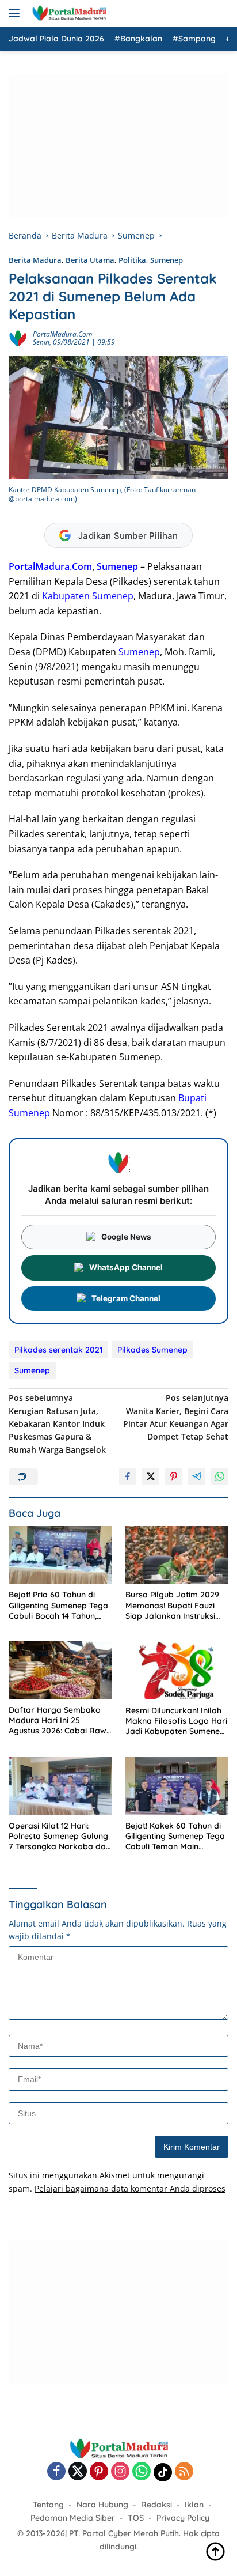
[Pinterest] (99, 2472)
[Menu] (16, 13)
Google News (126, 1237)
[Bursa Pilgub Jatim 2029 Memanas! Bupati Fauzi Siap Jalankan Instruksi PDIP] (177, 1555)
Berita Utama (90, 260)
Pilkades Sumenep (152, 1350)
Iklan (194, 2505)
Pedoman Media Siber (73, 2518)
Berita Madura (35, 260)
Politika (132, 260)
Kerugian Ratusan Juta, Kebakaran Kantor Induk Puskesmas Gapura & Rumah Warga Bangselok (57, 1424)
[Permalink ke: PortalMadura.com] (18, 337)
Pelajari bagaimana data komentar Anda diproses (130, 2188)
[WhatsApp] (142, 2472)
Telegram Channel (126, 1298)
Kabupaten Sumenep (88, 596)
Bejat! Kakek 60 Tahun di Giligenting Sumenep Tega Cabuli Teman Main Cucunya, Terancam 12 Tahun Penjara (175, 1836)
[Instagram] (120, 2472)
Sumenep (167, 260)
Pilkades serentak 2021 (58, 1350)
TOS (136, 2518)
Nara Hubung (102, 2505)
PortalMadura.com (62, 334)
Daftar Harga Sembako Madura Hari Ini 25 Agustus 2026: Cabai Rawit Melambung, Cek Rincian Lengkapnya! (60, 1721)
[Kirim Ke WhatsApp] (220, 1476)
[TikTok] (163, 2472)
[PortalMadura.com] (68, 13)
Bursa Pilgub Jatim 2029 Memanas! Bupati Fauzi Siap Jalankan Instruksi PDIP (172, 1605)
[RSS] (184, 2472)
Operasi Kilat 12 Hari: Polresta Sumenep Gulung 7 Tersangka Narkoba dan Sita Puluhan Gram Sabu (60, 1836)
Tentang (48, 2505)
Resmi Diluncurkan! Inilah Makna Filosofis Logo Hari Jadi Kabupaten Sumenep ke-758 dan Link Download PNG (176, 1721)
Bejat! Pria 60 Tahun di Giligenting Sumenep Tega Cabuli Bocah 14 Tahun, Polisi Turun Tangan (58, 1605)
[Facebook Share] (128, 1476)
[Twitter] (78, 2472)
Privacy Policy (183, 2518)
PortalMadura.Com (50, 566)
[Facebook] (56, 2472)
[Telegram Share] (197, 1476)
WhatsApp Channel (126, 1267)
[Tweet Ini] (151, 1476)
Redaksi (156, 2505)
